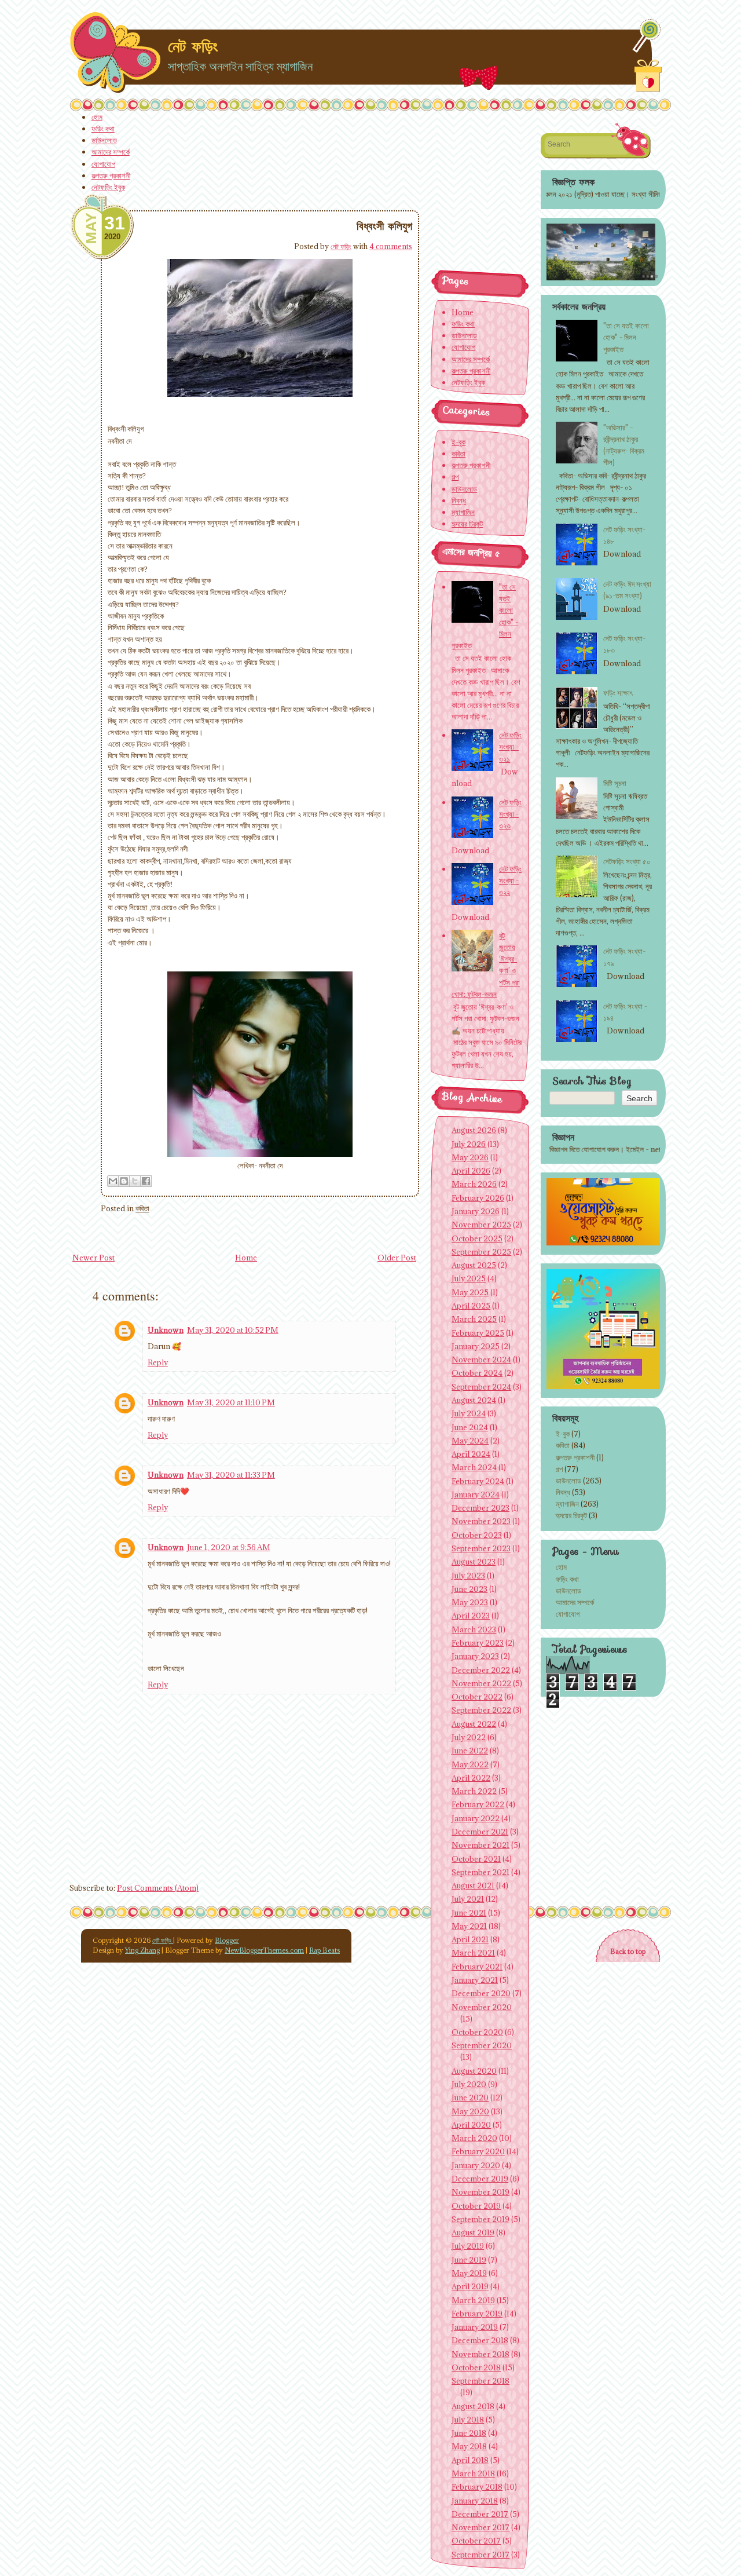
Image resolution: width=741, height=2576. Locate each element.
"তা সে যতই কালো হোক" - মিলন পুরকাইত (626, 337)
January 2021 (475, 1980)
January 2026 (476, 1211)
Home (246, 1258)
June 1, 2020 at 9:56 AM (229, 1547)
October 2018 (476, 2367)
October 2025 (477, 1238)
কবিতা (142, 1208)
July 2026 (469, 1144)
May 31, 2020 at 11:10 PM (231, 1402)
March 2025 (474, 1319)
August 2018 (473, 2406)
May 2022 (470, 1764)
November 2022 (481, 1683)
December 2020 (481, 1993)
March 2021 (473, 1953)
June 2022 (470, 1751)
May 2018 (469, 2446)
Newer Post (93, 1258)
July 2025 (469, 1278)
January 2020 (476, 2165)
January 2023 (475, 1656)
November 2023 (481, 1521)
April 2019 (470, 2286)
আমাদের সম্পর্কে (111, 152)
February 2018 (477, 2487)
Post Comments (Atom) (158, 1888)
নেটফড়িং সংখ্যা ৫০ (627, 861)
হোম (97, 117)
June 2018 (469, 2433)
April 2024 (471, 1454)
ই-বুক (563, 1434)
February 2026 (478, 1198)
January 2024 (476, 1495)
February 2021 (477, 1967)
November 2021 (480, 1845)
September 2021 (480, 1872)
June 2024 (470, 1427)
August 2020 (474, 2071)
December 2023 (480, 1508)
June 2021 (469, 1913)
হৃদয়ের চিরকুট (571, 1515)
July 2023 (468, 1576)
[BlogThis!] (124, 1181)
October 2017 (476, 2541)
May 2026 (470, 1157)
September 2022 (481, 1710)
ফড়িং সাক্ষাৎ (618, 693)
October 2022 (477, 1697)
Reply (158, 1362)
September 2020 (482, 2045)
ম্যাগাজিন (567, 1504)
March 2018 (473, 2473)
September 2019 (480, 2219)
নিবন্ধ (563, 1492)
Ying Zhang (142, 1950)
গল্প (559, 1469)
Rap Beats (324, 1950)
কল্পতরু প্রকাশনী (111, 176)
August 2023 (474, 1562)
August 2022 (474, 1724)
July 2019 (468, 2246)
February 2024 (478, 1481)
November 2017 (480, 2527)
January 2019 (475, 2327)
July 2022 (469, 1737)
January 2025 (476, 1346)
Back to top (628, 1951)
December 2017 (480, 2514)
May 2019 (469, 2273)
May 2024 (470, 1441)
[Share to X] (135, 1181)
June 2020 (470, 2098)
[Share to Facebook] (146, 1181)
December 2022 (481, 1670)
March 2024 (474, 1467)
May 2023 (470, 1602)
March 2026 (474, 1184)
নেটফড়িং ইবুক (108, 187)
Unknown (166, 1330)
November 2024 (481, 1360)
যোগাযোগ (103, 164)
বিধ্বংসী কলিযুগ (384, 226)
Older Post (397, 1258)
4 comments (391, 246)
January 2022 (476, 1818)
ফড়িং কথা (103, 129)
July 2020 (469, 2084)
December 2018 (480, 2340)
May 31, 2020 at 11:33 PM (231, 1475)
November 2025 (481, 1225)
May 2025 (470, 1292)
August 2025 (474, 1265)
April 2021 (470, 1939)
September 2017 (480, 2555)
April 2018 (470, 2460)
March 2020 (474, 2138)
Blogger (227, 1940)
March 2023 (474, 1629)
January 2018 (475, 2501)
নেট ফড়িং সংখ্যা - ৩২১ (510, 747)
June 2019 (469, 2260)
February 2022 (478, 1804)
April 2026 (471, 1171)
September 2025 (481, 1252)
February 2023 (478, 1643)
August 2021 (473, 1886)
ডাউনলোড (104, 140)
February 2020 (478, 2151)
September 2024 (481, 1387)
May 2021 (469, 1926)
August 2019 (473, 2232)
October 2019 (476, 2206)
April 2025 (471, 1306)
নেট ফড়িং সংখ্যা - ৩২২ (510, 880)
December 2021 (480, 1832)
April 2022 (471, 1778)
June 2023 (469, 1589)
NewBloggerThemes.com (264, 1950)
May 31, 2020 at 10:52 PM (233, 1330)
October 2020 (477, 2032)
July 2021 (468, 1899)
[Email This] (113, 1181)
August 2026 (474, 1130)
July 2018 (468, 2420)
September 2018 (480, 2381)
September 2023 (481, 1548)
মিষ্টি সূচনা (615, 783)
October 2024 (477, 1373)
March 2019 (473, 2300)
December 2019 (480, 2179)
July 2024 (469, 1413)
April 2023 (471, 1616)
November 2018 (480, 2354)
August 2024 (474, 1400)
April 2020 (471, 2125)
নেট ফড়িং (193, 46)
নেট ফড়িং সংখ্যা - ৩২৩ (510, 814)
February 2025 (478, 1333)
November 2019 (480, 2192)
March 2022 (474, 1791)
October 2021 (476, 1859)
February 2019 (477, 2314)
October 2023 (477, 1535)
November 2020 (482, 2007)
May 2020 (470, 2111)
